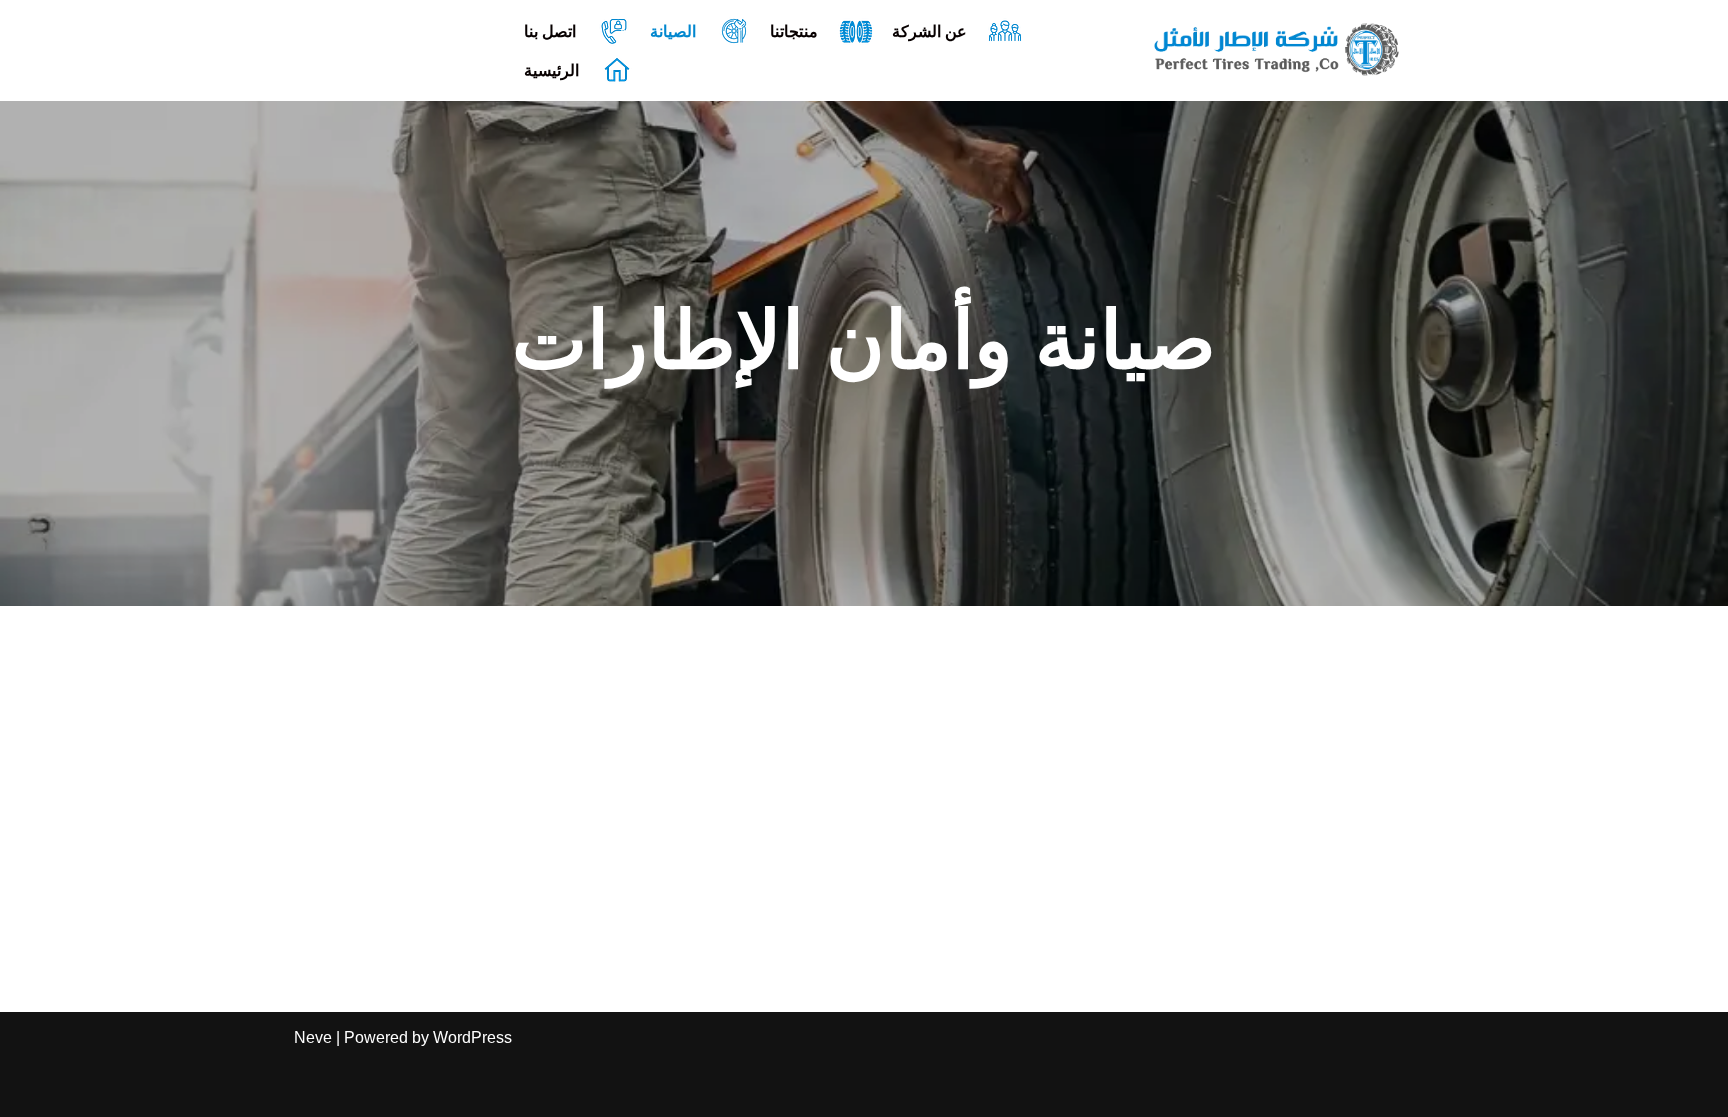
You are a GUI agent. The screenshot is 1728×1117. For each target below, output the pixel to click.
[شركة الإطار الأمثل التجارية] (1276, 50)
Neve (313, 1037)
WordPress (472, 1037)
